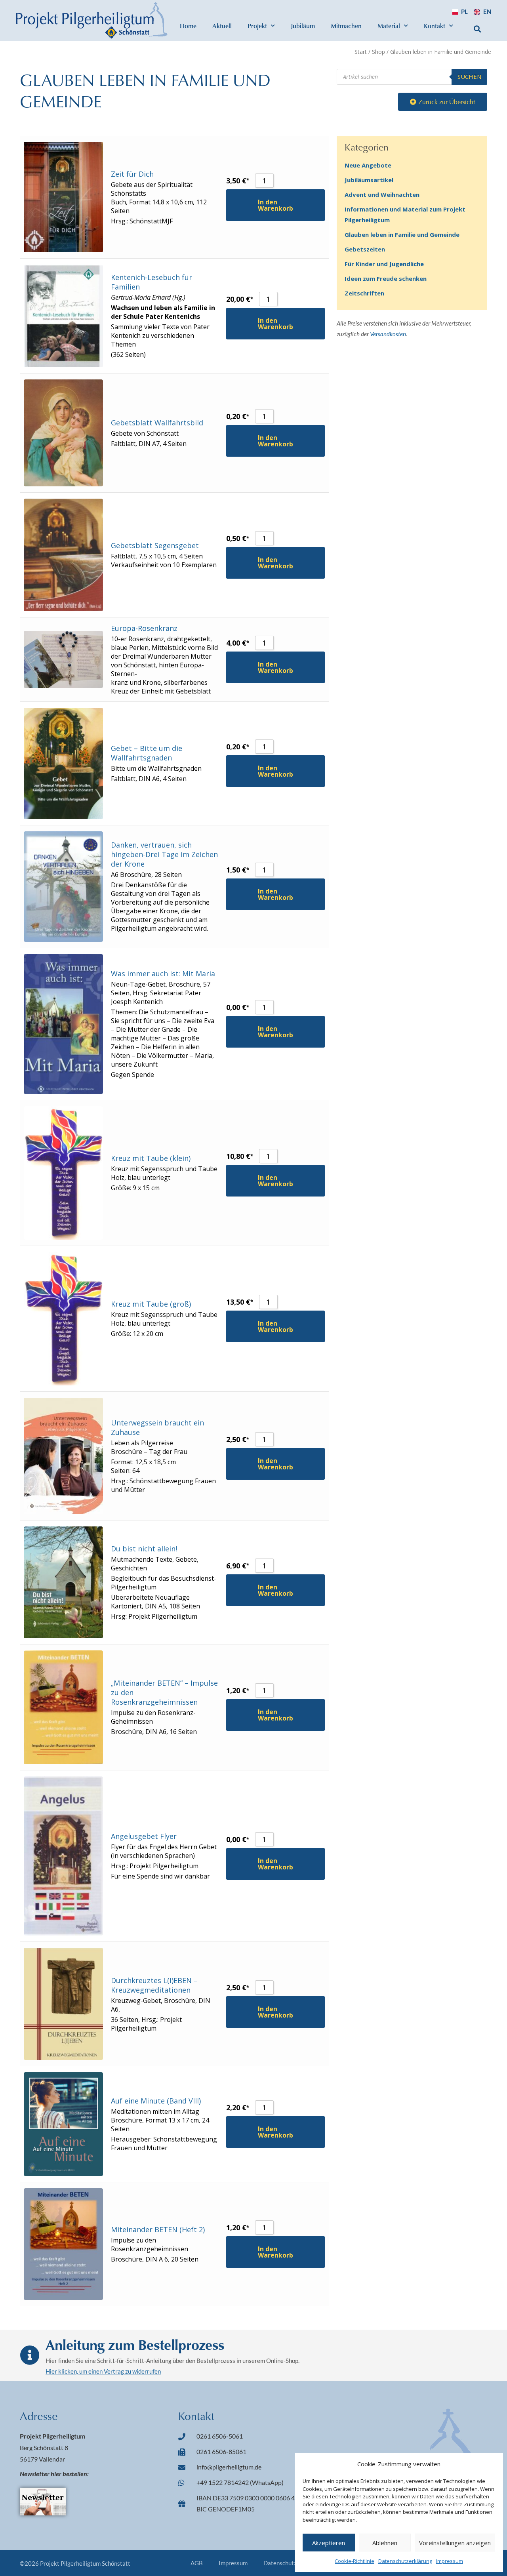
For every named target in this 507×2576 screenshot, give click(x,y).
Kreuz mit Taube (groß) (151, 1304)
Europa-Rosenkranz (144, 628)
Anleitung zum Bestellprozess (135, 2344)
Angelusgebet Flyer (144, 1836)
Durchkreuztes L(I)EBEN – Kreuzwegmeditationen (154, 1985)
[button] (477, 29)
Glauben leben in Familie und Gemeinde (402, 234)
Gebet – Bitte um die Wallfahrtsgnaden (147, 753)
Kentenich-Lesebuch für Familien (152, 282)
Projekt (257, 26)
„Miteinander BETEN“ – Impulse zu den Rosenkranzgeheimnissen (164, 1692)
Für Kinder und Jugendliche (384, 264)
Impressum (450, 2561)
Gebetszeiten (365, 249)
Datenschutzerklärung (405, 2561)
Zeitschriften (364, 293)
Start (361, 52)
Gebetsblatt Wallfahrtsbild (157, 423)
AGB (197, 2563)
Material (389, 26)
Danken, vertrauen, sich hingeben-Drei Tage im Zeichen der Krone (164, 854)
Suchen (469, 76)
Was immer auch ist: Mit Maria (163, 974)
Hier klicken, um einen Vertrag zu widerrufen (103, 2371)
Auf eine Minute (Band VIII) (156, 2101)
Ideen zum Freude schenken (386, 278)
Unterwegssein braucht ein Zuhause (157, 1427)
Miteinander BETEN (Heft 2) (158, 2229)
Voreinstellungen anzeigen (455, 2543)
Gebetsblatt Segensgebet (155, 545)
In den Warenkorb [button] (275, 205)
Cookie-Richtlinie (355, 2561)
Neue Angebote (368, 165)
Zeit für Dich (132, 174)
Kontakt (435, 26)
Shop (378, 52)
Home (188, 26)
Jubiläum (303, 26)
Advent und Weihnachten (382, 194)
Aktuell (222, 26)
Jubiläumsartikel (369, 180)
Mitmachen (346, 26)
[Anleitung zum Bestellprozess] (30, 2355)
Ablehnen (385, 2543)
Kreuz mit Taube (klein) (151, 1158)
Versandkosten (388, 334)
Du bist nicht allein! (144, 1549)
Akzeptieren (329, 2543)
